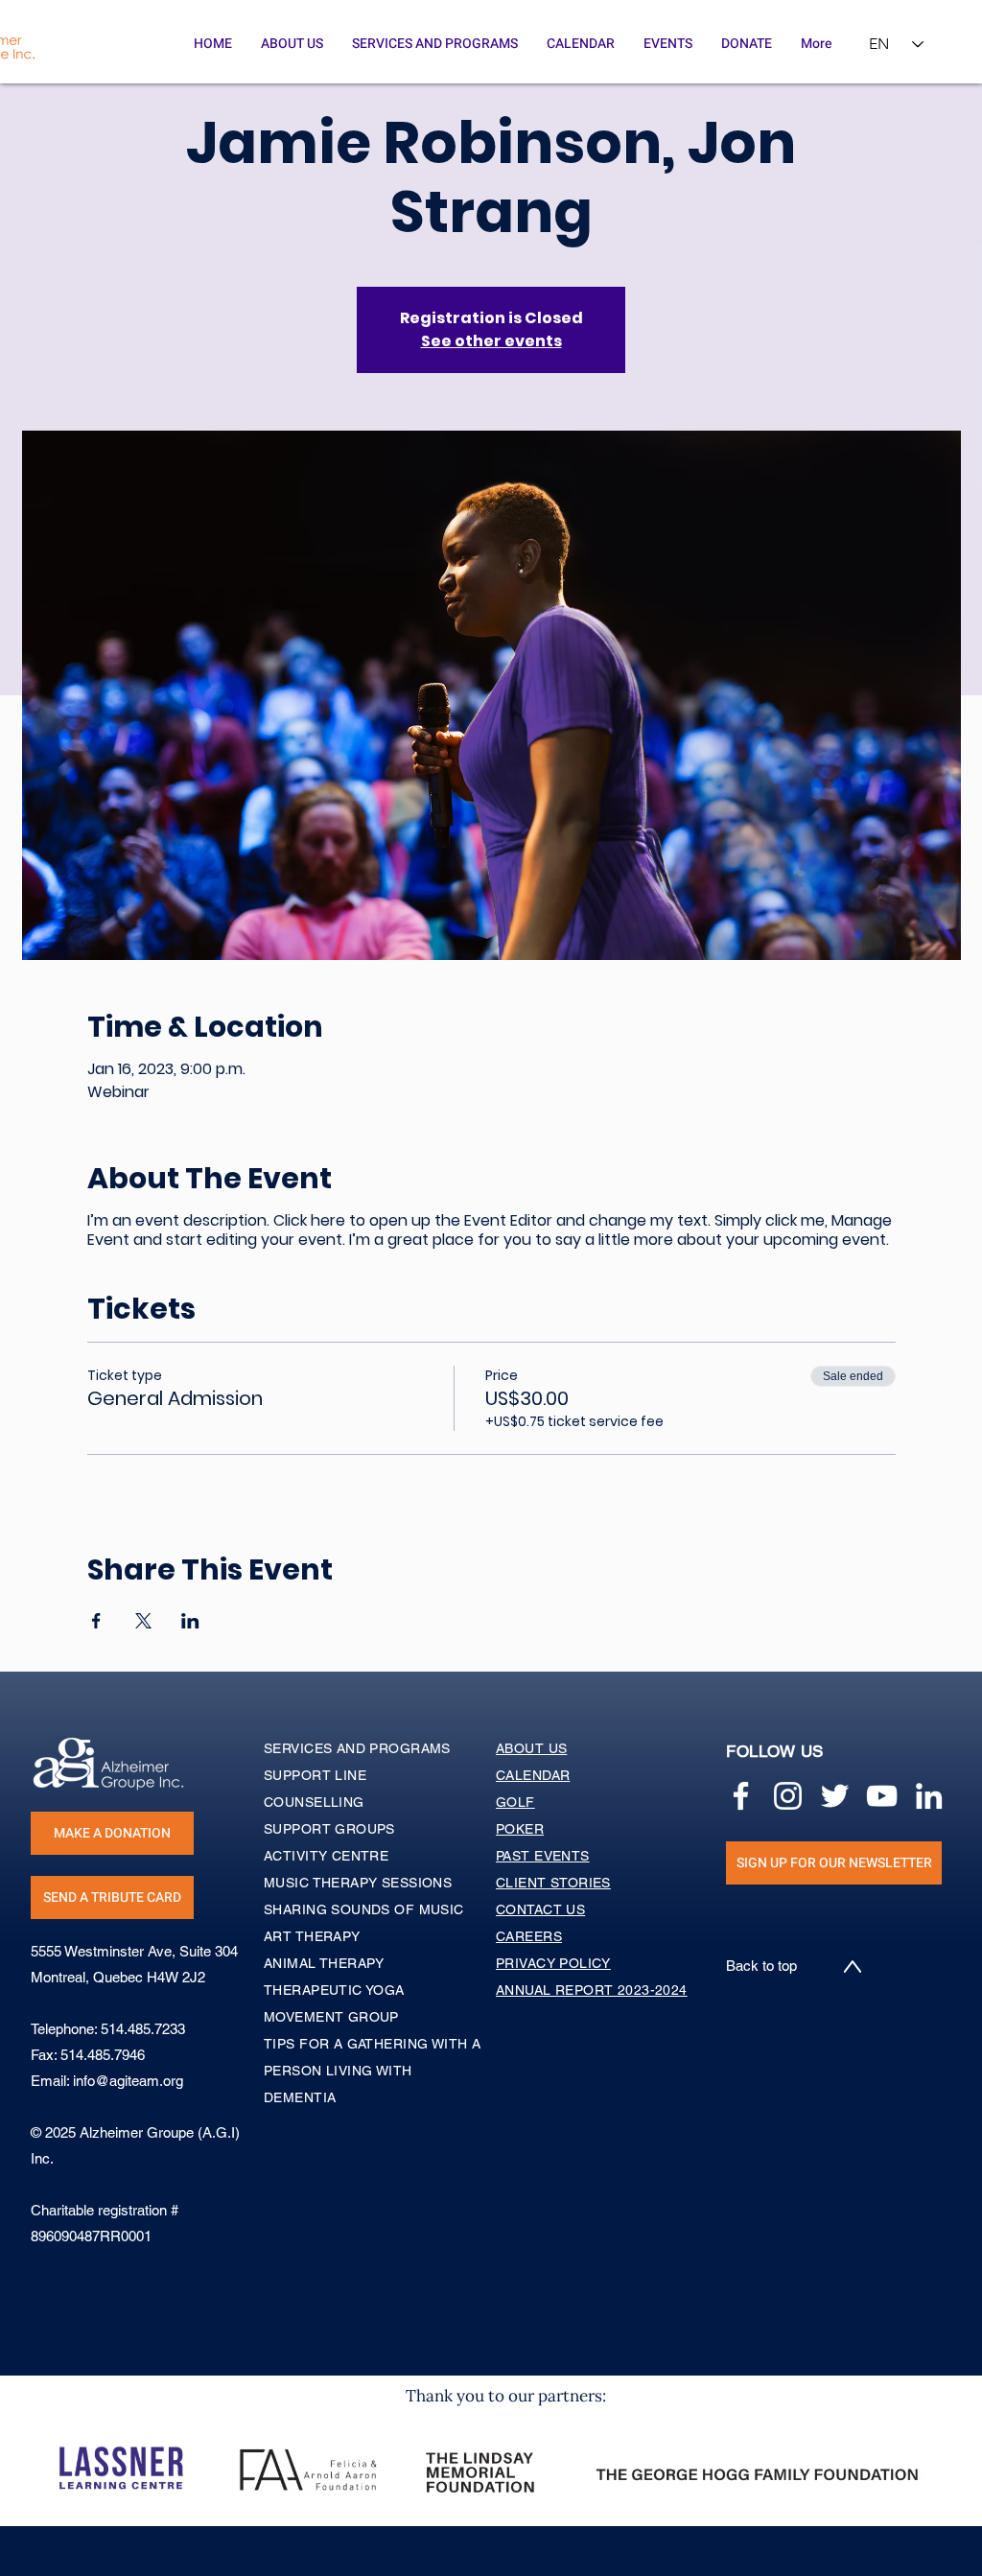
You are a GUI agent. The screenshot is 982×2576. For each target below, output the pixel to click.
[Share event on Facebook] (96, 1621)
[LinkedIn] (929, 1796)
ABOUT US (531, 1748)
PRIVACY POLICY (553, 1963)
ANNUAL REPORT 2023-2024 (592, 1990)
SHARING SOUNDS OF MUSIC (364, 1909)
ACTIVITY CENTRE (326, 1856)
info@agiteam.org (128, 2081)
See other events (491, 341)
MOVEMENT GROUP (331, 2017)
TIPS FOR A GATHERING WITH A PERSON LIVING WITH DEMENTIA (372, 2071)
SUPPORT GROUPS (329, 1829)
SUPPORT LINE (315, 1775)
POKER (520, 1829)
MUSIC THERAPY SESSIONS (358, 1883)
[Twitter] (835, 1796)
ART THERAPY (312, 1936)
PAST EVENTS (543, 1856)
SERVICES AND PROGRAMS (357, 1748)
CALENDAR (533, 1775)
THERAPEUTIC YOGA (334, 1990)
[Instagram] (788, 1796)
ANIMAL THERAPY (324, 1963)
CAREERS (529, 1936)
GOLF (515, 1802)
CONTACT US (540, 1909)
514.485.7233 (143, 2029)
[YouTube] (882, 1796)
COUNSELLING (314, 1802)
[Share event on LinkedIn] (190, 1621)
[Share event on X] (143, 1621)
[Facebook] (741, 1796)
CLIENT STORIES (553, 1883)
